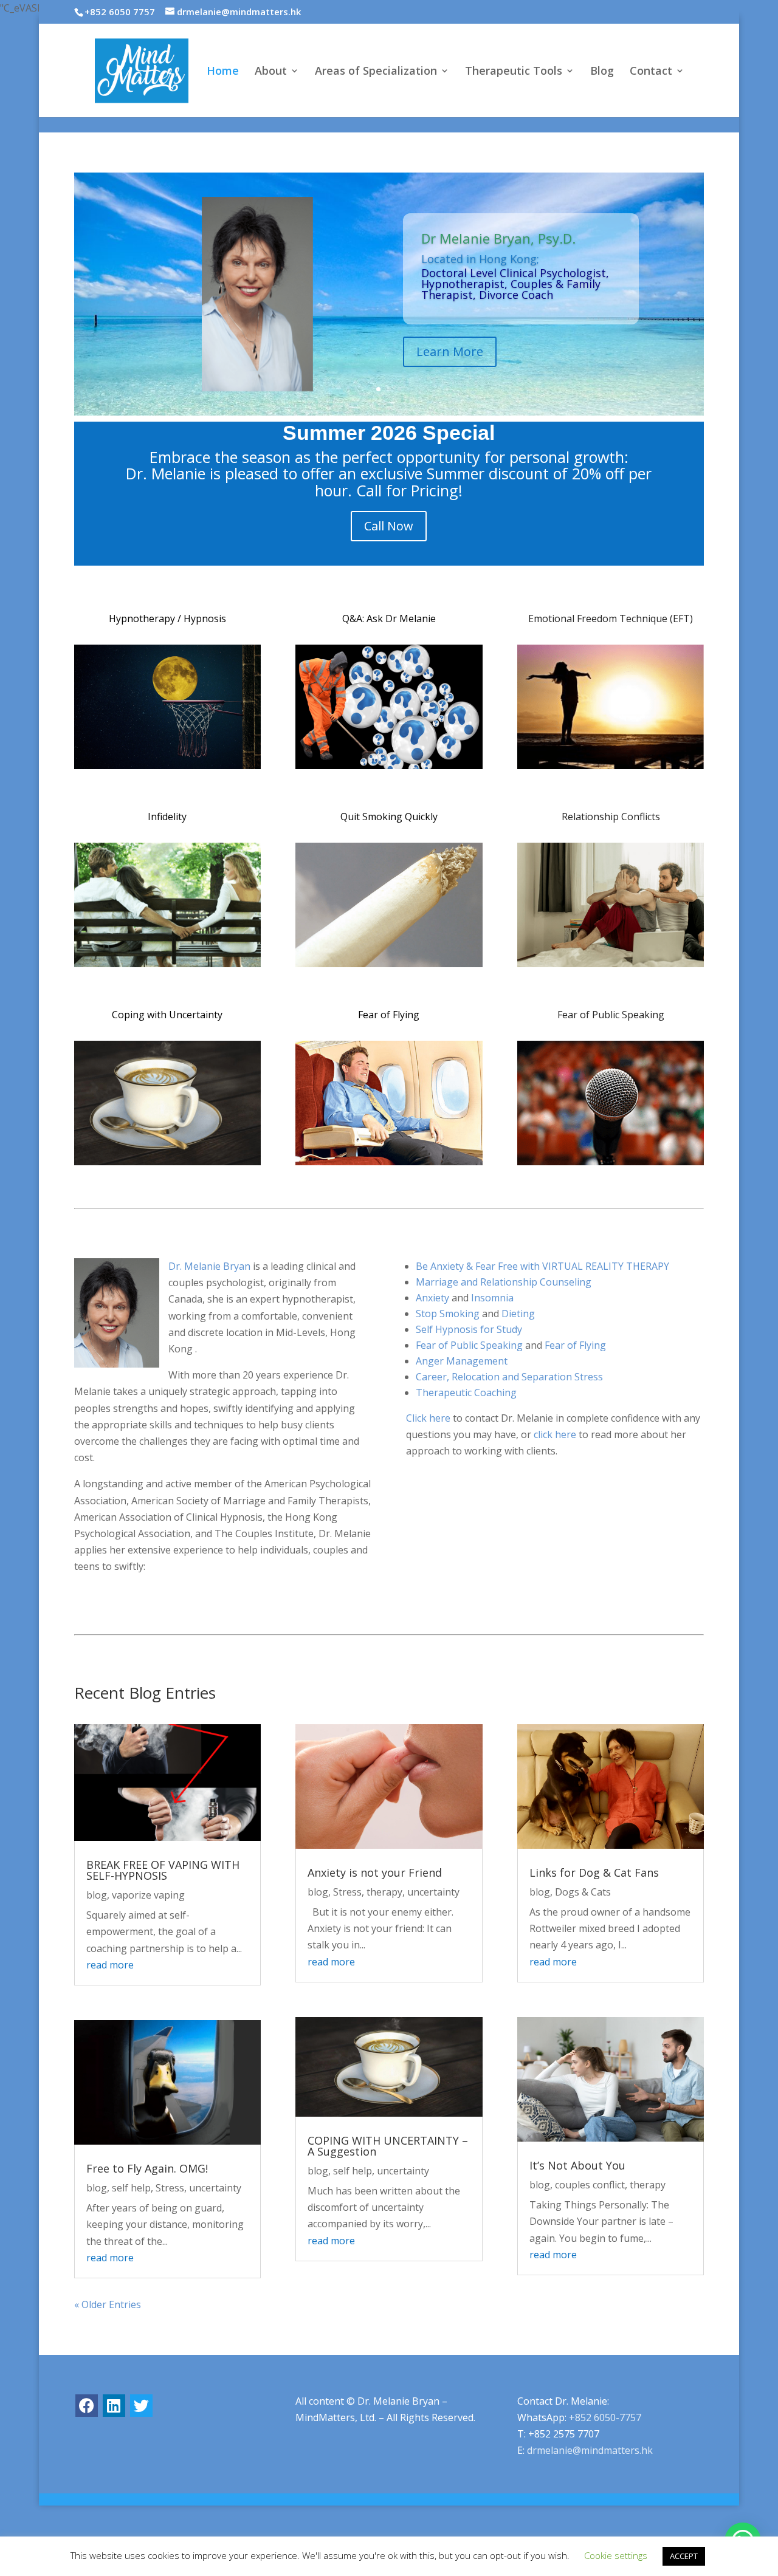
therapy (384, 1892)
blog (97, 1895)
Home (223, 72)
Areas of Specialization (376, 72)
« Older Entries (108, 2304)
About (271, 72)
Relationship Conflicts (611, 817)
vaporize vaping (148, 1895)
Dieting (518, 1314)
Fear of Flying (389, 1015)
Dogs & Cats (583, 1892)
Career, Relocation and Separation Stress (509, 1377)
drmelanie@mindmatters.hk (590, 2450)
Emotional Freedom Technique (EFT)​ (611, 618)
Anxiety (432, 1298)
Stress (170, 2188)
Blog (602, 72)
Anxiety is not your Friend (375, 1872)
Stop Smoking (448, 1314)
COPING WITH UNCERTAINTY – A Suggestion (388, 2146)
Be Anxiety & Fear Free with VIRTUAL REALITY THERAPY (542, 1266)
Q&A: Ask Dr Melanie (389, 618)
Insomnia (492, 1298)
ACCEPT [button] (684, 2556)
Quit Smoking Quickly (389, 817)
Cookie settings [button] (616, 2555)
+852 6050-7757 (605, 2417)
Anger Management (462, 1361)
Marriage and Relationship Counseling (504, 1282)
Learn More (450, 351)
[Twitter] (141, 2406)
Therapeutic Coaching (466, 1392)
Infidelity (167, 817)
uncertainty (215, 2188)
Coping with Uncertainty (167, 1015)
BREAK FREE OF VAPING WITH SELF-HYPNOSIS (163, 1870)
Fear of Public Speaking (611, 1015)
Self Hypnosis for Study (469, 1329)
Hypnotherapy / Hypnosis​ (167, 618)
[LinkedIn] (114, 2406)
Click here (428, 1418)
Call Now (389, 526)
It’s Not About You (577, 2165)
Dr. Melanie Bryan (209, 1266)
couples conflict (590, 2185)
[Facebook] (87, 2406)
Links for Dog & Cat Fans (594, 1872)
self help (131, 2188)
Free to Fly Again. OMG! (147, 2168)
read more (110, 1965)
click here (555, 1434)
